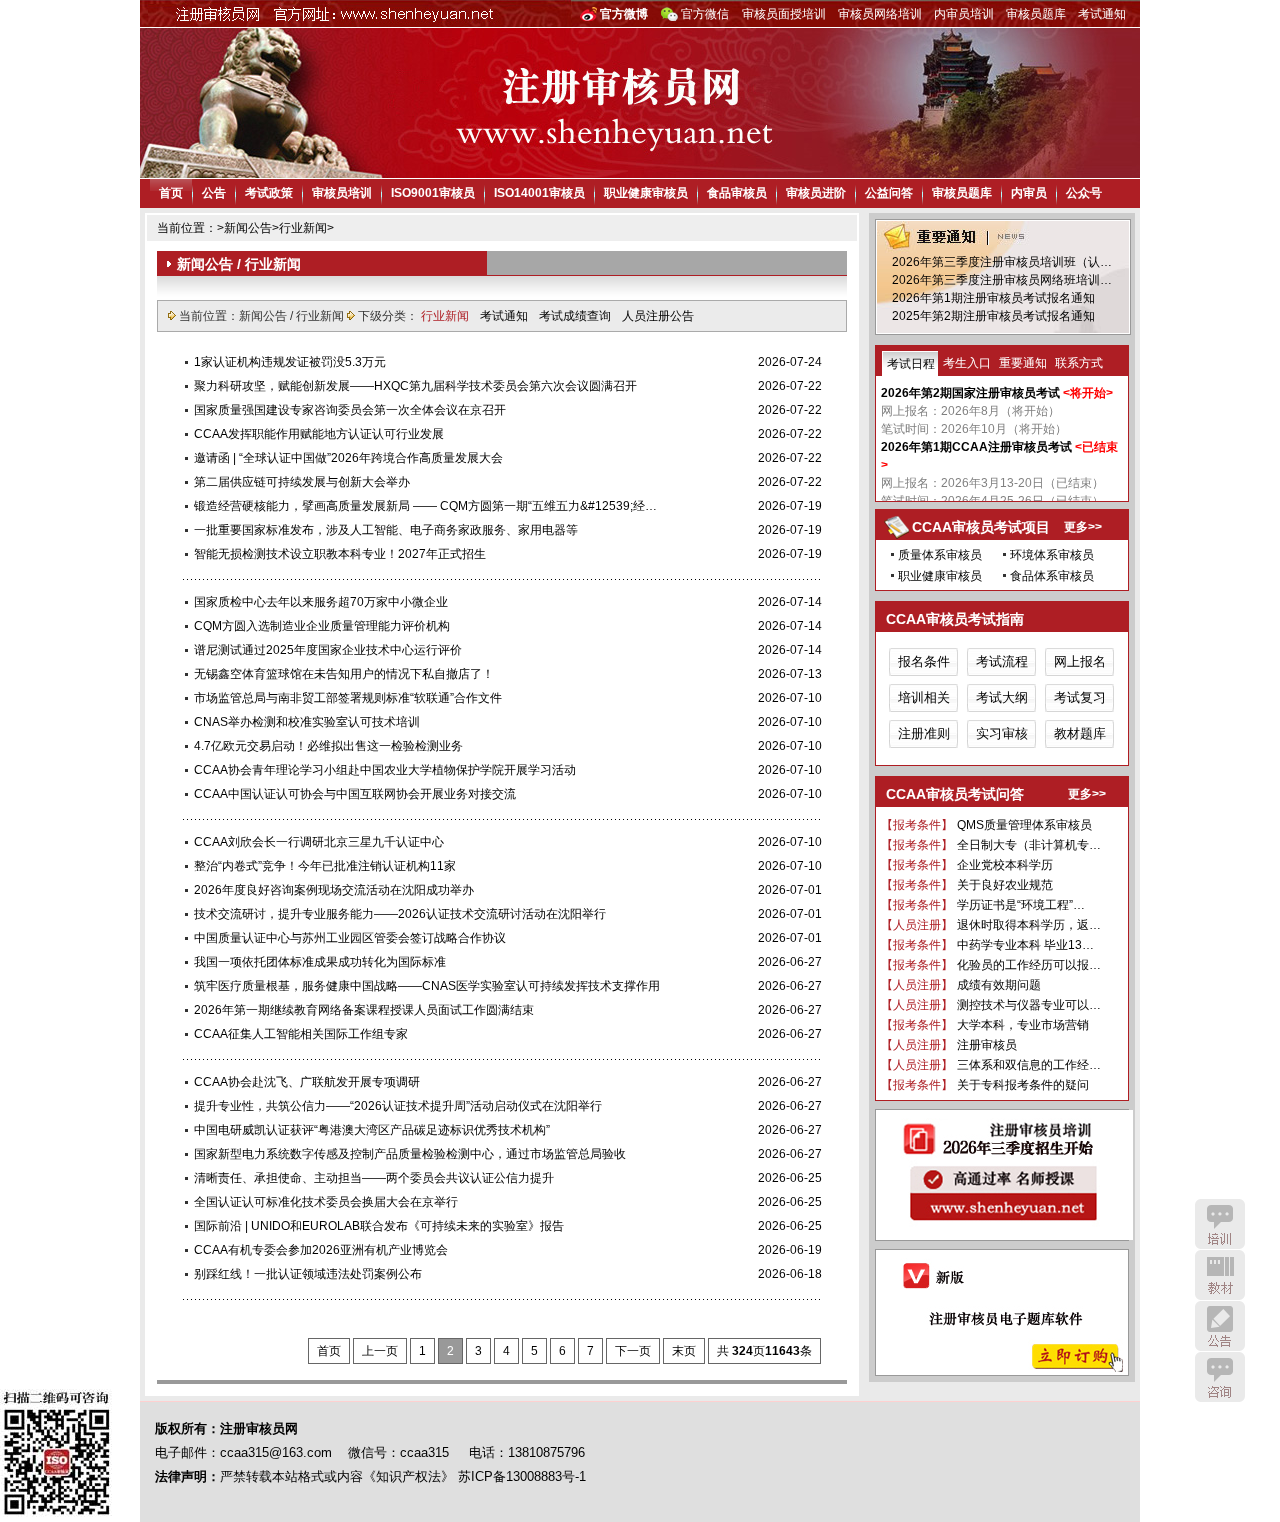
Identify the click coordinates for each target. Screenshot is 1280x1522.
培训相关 (924, 697)
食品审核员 (737, 193)
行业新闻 (303, 228)
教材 (1220, 1275)
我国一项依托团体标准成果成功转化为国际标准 (320, 962)
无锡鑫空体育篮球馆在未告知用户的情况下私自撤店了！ (344, 674)
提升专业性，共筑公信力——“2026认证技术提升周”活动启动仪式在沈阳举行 (398, 1106)
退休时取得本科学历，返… (1029, 925)
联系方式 (1079, 363)
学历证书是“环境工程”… (1021, 905)
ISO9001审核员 (433, 193)
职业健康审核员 (646, 193)
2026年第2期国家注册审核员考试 (970, 393)
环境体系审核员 (1052, 555)
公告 (214, 193)
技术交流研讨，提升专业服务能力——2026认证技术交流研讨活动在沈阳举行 (400, 914)
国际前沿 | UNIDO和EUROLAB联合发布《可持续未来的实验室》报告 (379, 1226)
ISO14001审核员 (539, 193)
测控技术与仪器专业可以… (1029, 1005)
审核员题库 (1036, 14)
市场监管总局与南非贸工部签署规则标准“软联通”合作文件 (348, 698)
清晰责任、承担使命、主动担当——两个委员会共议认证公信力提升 (374, 1178)
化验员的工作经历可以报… (1029, 965)
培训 (1220, 1224)
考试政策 (269, 193)
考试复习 (1080, 697)
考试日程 (911, 364)
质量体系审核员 (940, 555)
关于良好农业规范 (1005, 885)
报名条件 (924, 661)
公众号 (1084, 193)
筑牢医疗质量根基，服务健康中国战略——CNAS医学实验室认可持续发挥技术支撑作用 (427, 986)
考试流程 (1002, 661)
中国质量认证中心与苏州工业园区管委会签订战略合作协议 (350, 938)
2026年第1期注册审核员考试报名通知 (993, 298)
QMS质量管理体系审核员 (1024, 825)
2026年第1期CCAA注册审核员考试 (976, 447)
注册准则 (924, 733)
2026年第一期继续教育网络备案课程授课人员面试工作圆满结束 (364, 1010)
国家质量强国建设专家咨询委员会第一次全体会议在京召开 (350, 410)
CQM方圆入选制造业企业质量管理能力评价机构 (322, 626)
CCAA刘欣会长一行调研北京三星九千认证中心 (319, 842)
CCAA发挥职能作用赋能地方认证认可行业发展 (319, 434)
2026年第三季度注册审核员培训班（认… (1002, 262)
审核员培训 (342, 193)
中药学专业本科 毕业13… (1025, 945)
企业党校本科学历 (1005, 865)
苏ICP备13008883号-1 (522, 1476)
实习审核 (1002, 733)
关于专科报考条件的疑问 (1023, 1085)
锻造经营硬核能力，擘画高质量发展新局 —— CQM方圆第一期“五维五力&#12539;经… (425, 506)
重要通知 (1023, 363)
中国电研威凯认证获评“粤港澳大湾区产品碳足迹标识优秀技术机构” (372, 1130)
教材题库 (1080, 733)
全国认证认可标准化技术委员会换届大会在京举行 (326, 1202)
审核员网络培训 (880, 14)
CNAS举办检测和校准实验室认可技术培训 (307, 722)
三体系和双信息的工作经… (1029, 1065)
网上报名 (1080, 661)
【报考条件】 (917, 825)
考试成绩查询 (576, 316)
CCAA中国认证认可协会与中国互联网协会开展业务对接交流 (355, 794)
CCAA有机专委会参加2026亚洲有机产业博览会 (321, 1250)
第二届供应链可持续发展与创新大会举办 (302, 482)
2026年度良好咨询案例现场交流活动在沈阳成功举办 (334, 890)
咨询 (1220, 1377)
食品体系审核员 (1052, 576)
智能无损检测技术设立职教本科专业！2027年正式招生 (340, 554)
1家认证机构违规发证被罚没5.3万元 (290, 362)
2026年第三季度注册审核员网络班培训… (1002, 280)
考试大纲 (1002, 697)
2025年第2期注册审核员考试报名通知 (993, 316)
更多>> (1083, 527)
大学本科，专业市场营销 (1023, 1025)
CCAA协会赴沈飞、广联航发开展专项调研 (307, 1082)
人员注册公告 (658, 316)
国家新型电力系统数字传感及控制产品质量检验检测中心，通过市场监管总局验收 (410, 1154)
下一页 (633, 1351)
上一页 (380, 1351)
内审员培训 (964, 14)
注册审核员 (987, 1045)
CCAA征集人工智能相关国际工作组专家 (301, 1034)
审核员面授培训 (784, 14)
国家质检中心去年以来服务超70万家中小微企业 (321, 602)
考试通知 (1102, 14)
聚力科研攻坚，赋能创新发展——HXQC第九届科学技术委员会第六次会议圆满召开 (415, 386)
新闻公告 (248, 228)
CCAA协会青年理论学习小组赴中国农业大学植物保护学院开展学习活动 (385, 770)
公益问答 (889, 193)
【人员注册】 (917, 925)
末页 (684, 1351)
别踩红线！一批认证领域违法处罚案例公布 (308, 1274)
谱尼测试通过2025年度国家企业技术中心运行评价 (328, 650)
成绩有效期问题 (999, 985)
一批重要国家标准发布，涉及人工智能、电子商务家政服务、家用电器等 (386, 530)
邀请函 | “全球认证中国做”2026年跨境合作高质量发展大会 (348, 458)
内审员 (1029, 193)
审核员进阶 (816, 193)
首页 (171, 193)
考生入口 (967, 363)
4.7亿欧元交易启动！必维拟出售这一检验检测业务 (328, 746)
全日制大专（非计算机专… (1029, 845)
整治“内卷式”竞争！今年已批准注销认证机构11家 (325, 866)
